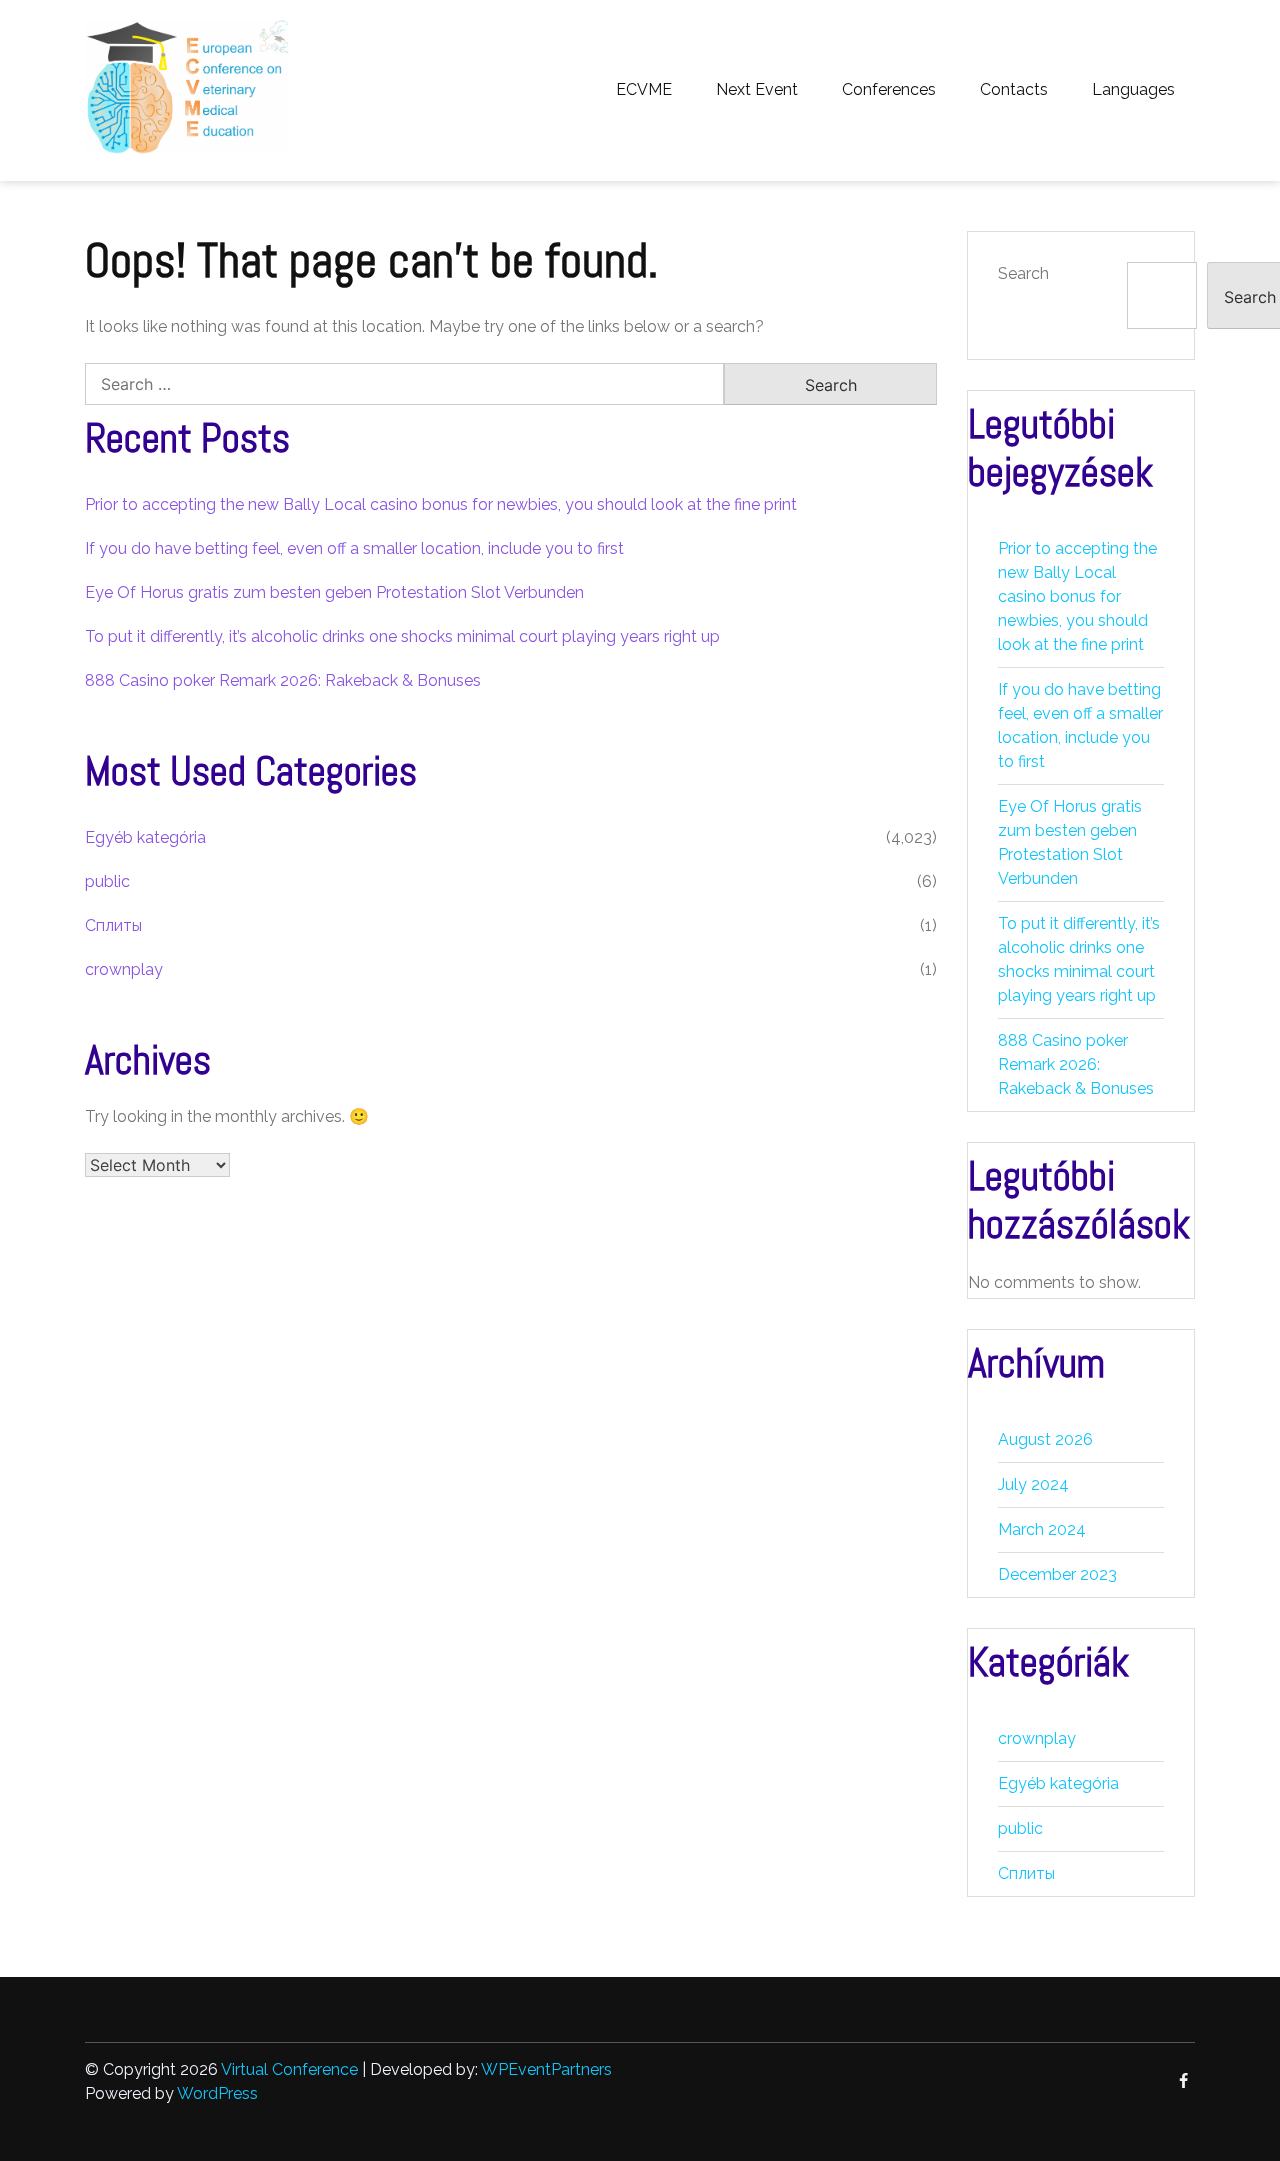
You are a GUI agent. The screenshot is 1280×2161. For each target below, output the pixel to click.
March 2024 (1042, 1529)
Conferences (889, 89)
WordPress (217, 2093)
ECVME (644, 89)
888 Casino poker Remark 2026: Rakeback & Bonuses (283, 680)
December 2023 (1057, 1574)
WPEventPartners (546, 2069)
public (107, 881)
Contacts (1014, 89)
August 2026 (1045, 1439)
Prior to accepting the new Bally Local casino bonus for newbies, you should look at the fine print (441, 504)
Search (1023, 273)
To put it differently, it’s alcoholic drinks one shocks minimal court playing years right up (402, 636)
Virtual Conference (289, 2069)
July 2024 (1033, 1484)
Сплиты (113, 925)
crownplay (124, 969)
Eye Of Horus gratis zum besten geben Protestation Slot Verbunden (334, 592)
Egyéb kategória (145, 837)
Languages (1133, 89)
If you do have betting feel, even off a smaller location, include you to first (354, 548)
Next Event (757, 89)
